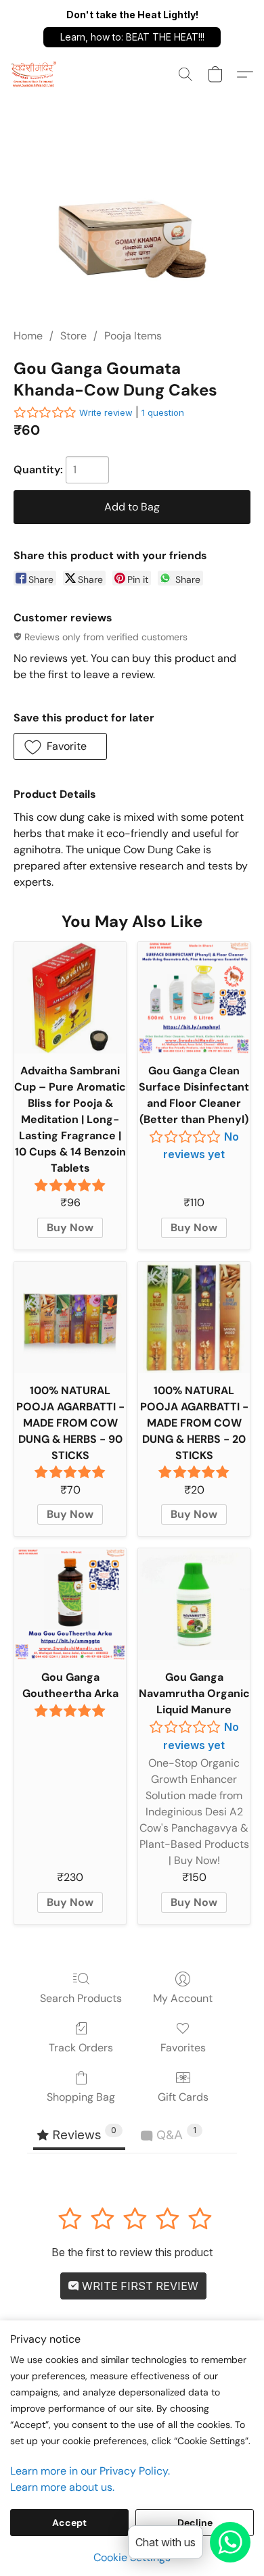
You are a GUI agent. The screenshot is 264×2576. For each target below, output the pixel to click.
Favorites (183, 2048)
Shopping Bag (81, 2097)
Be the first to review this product (132, 2252)
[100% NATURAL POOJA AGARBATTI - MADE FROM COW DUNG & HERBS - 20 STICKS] (194, 1317)
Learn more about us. (62, 2487)
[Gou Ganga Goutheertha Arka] (70, 1604)
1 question (163, 412)
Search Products (81, 1998)
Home (28, 336)
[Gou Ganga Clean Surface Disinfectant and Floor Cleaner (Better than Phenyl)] (194, 998)
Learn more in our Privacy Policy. (90, 2471)
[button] (132, 37)
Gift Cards (183, 2097)
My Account (183, 1998)
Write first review (139, 2286)
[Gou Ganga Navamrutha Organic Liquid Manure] (194, 1604)
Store (73, 336)
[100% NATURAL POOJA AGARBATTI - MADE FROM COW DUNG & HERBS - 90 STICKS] (70, 1317)
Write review (106, 412)
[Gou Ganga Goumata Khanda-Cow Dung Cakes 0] (132, 228)
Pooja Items (133, 336)
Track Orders (81, 2048)
